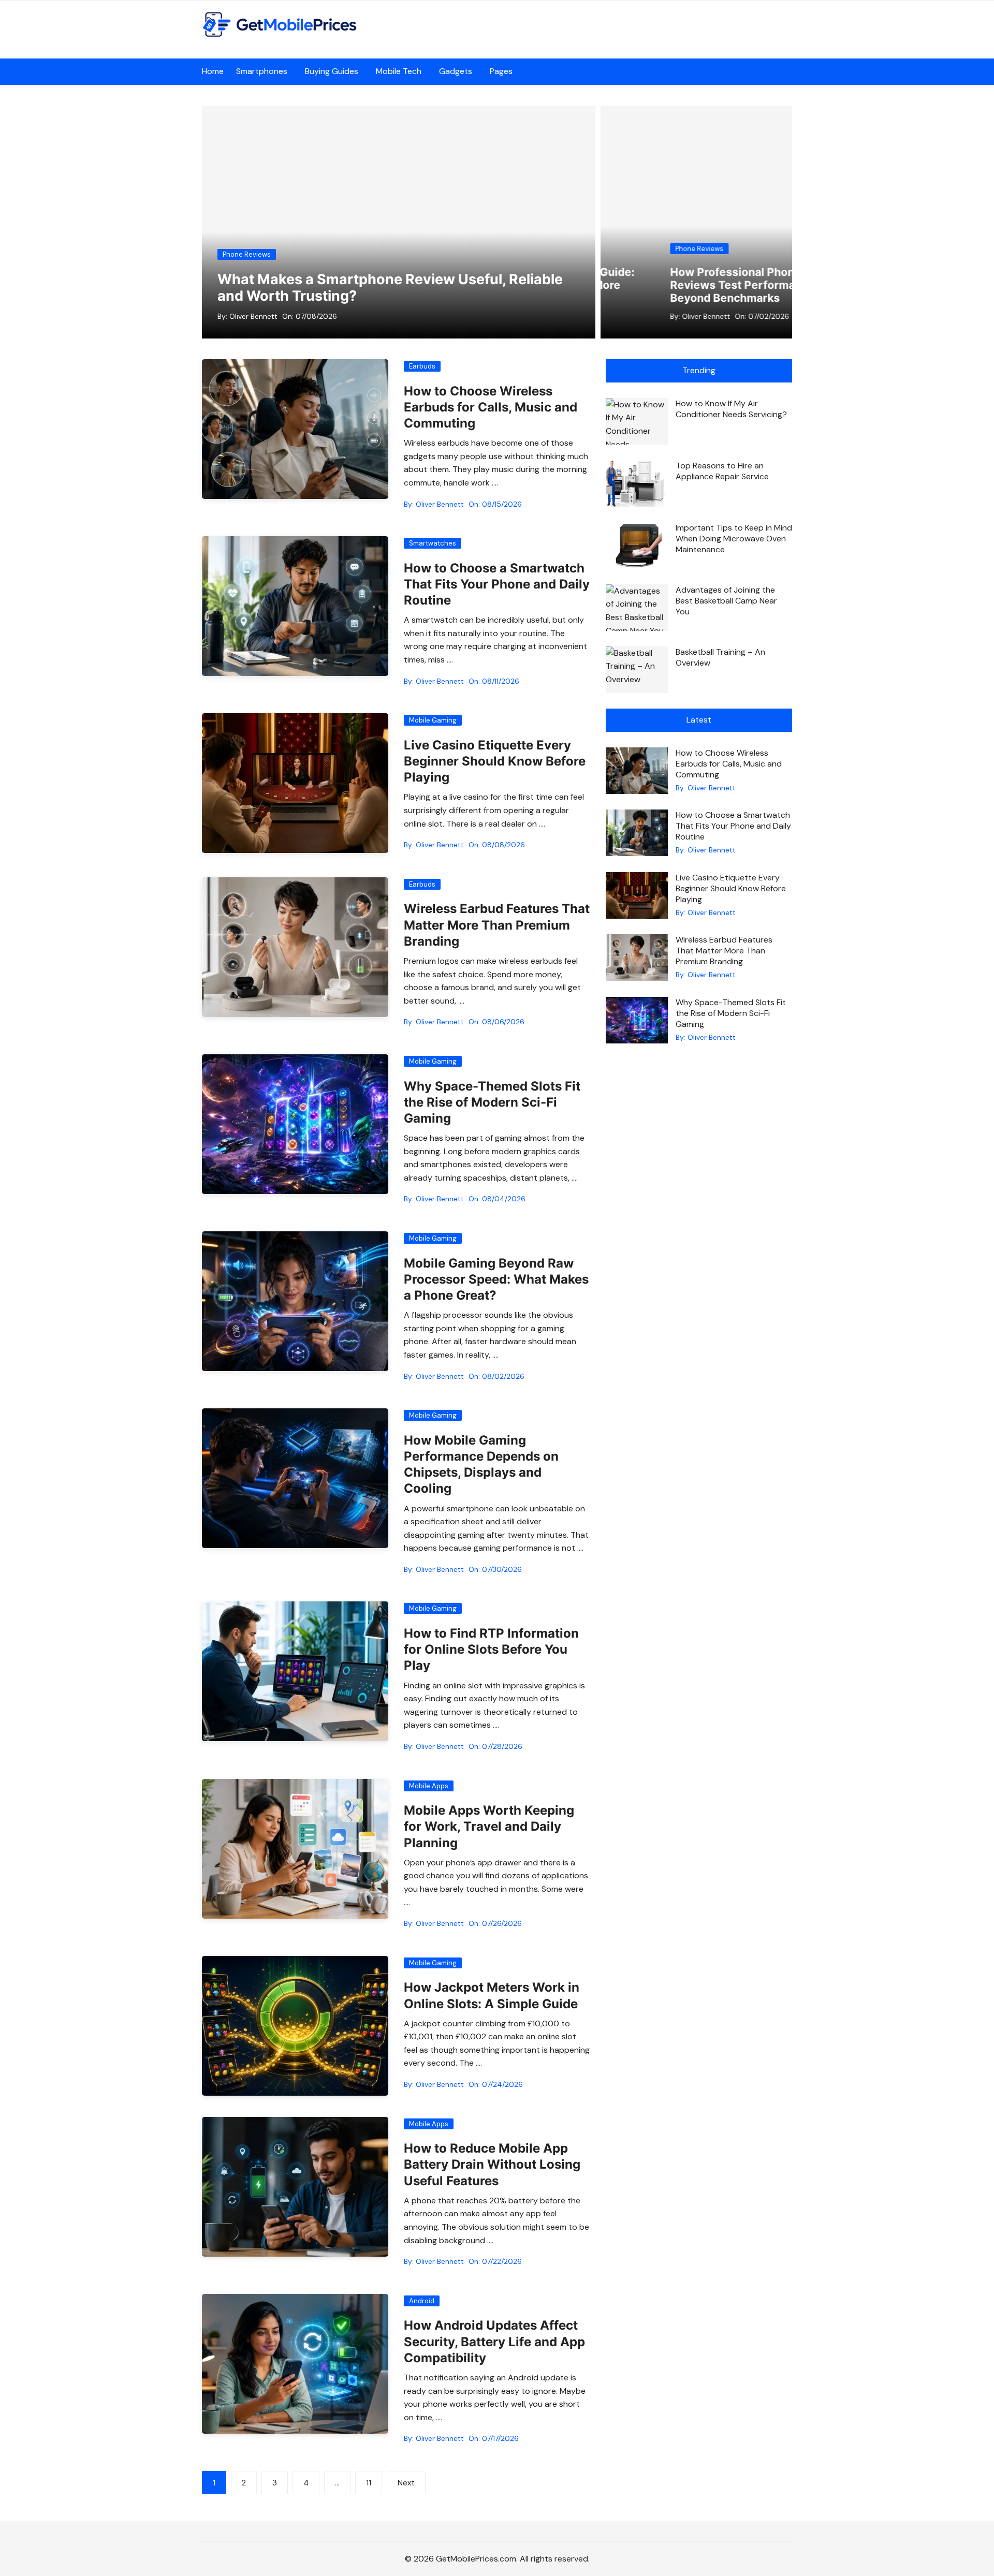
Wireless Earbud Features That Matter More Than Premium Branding (497, 925)
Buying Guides (332, 71)
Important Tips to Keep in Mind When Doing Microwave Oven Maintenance (734, 539)
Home (213, 71)
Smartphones (262, 71)
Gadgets (456, 71)
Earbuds (422, 366)
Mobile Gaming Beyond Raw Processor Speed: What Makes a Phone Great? (496, 1279)
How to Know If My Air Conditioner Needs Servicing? (731, 409)
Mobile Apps (429, 1786)
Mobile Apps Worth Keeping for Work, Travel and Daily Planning (489, 1826)
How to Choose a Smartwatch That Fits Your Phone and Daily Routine (497, 584)
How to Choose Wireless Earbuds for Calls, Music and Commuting (491, 407)
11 (369, 2483)
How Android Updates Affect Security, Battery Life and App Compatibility (494, 2341)
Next (406, 2483)
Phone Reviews (247, 254)
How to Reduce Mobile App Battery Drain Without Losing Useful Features (492, 2164)
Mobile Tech (399, 71)
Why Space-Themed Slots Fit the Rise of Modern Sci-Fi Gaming (492, 1102)
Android (422, 2301)
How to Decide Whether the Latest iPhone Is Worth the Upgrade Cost (701, 285)
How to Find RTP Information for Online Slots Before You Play (491, 1649)
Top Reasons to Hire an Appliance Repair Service (722, 471)
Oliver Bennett (253, 316)
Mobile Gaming (433, 720)
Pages (501, 71)
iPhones (645, 249)
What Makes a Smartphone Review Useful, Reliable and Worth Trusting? (390, 288)
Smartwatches (433, 543)
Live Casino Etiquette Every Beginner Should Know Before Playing (495, 761)
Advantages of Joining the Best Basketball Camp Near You (726, 601)
